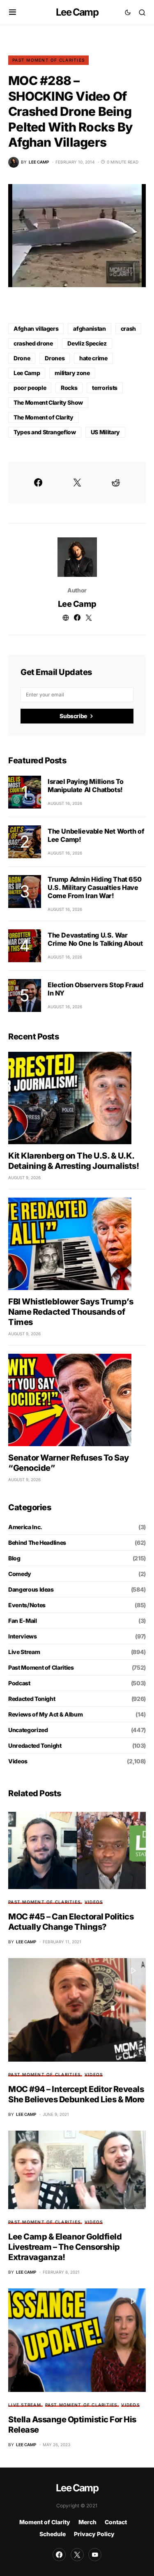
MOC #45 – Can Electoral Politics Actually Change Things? (71, 1922)
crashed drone (33, 343)
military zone (72, 373)
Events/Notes (27, 1605)
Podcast (19, 1683)
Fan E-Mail (23, 1621)
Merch (87, 2522)
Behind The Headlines (37, 1543)
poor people (30, 388)
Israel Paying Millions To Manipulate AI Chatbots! (86, 786)
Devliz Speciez (87, 343)
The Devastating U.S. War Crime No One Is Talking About (95, 939)
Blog (14, 1558)
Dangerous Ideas (31, 1589)
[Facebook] (59, 2555)
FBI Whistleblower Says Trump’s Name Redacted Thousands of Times (71, 1312)
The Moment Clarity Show (48, 402)
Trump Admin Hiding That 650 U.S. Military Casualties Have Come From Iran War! (94, 887)
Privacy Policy (94, 2534)
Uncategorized (28, 1730)
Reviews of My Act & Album (45, 1714)
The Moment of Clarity (44, 417)
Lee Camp (77, 12)
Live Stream (24, 1652)
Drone (22, 358)
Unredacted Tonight (35, 1745)
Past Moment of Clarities (48, 60)
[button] (13, 12)
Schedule (53, 2534)
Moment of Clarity (45, 2522)
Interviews (23, 1636)
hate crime (93, 358)
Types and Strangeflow (45, 432)
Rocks (69, 388)
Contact (116, 2522)
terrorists (105, 388)
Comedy (20, 1574)
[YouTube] (95, 2555)
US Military (105, 432)
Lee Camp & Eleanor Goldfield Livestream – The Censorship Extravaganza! (65, 2247)
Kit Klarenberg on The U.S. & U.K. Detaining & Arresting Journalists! (74, 1161)
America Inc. (25, 1527)
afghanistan (89, 328)
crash (128, 328)
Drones (55, 358)
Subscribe (73, 716)
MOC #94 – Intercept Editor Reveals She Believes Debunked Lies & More (76, 2094)
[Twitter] (77, 2555)
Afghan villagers (36, 328)
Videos (18, 1761)
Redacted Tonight (32, 1699)
